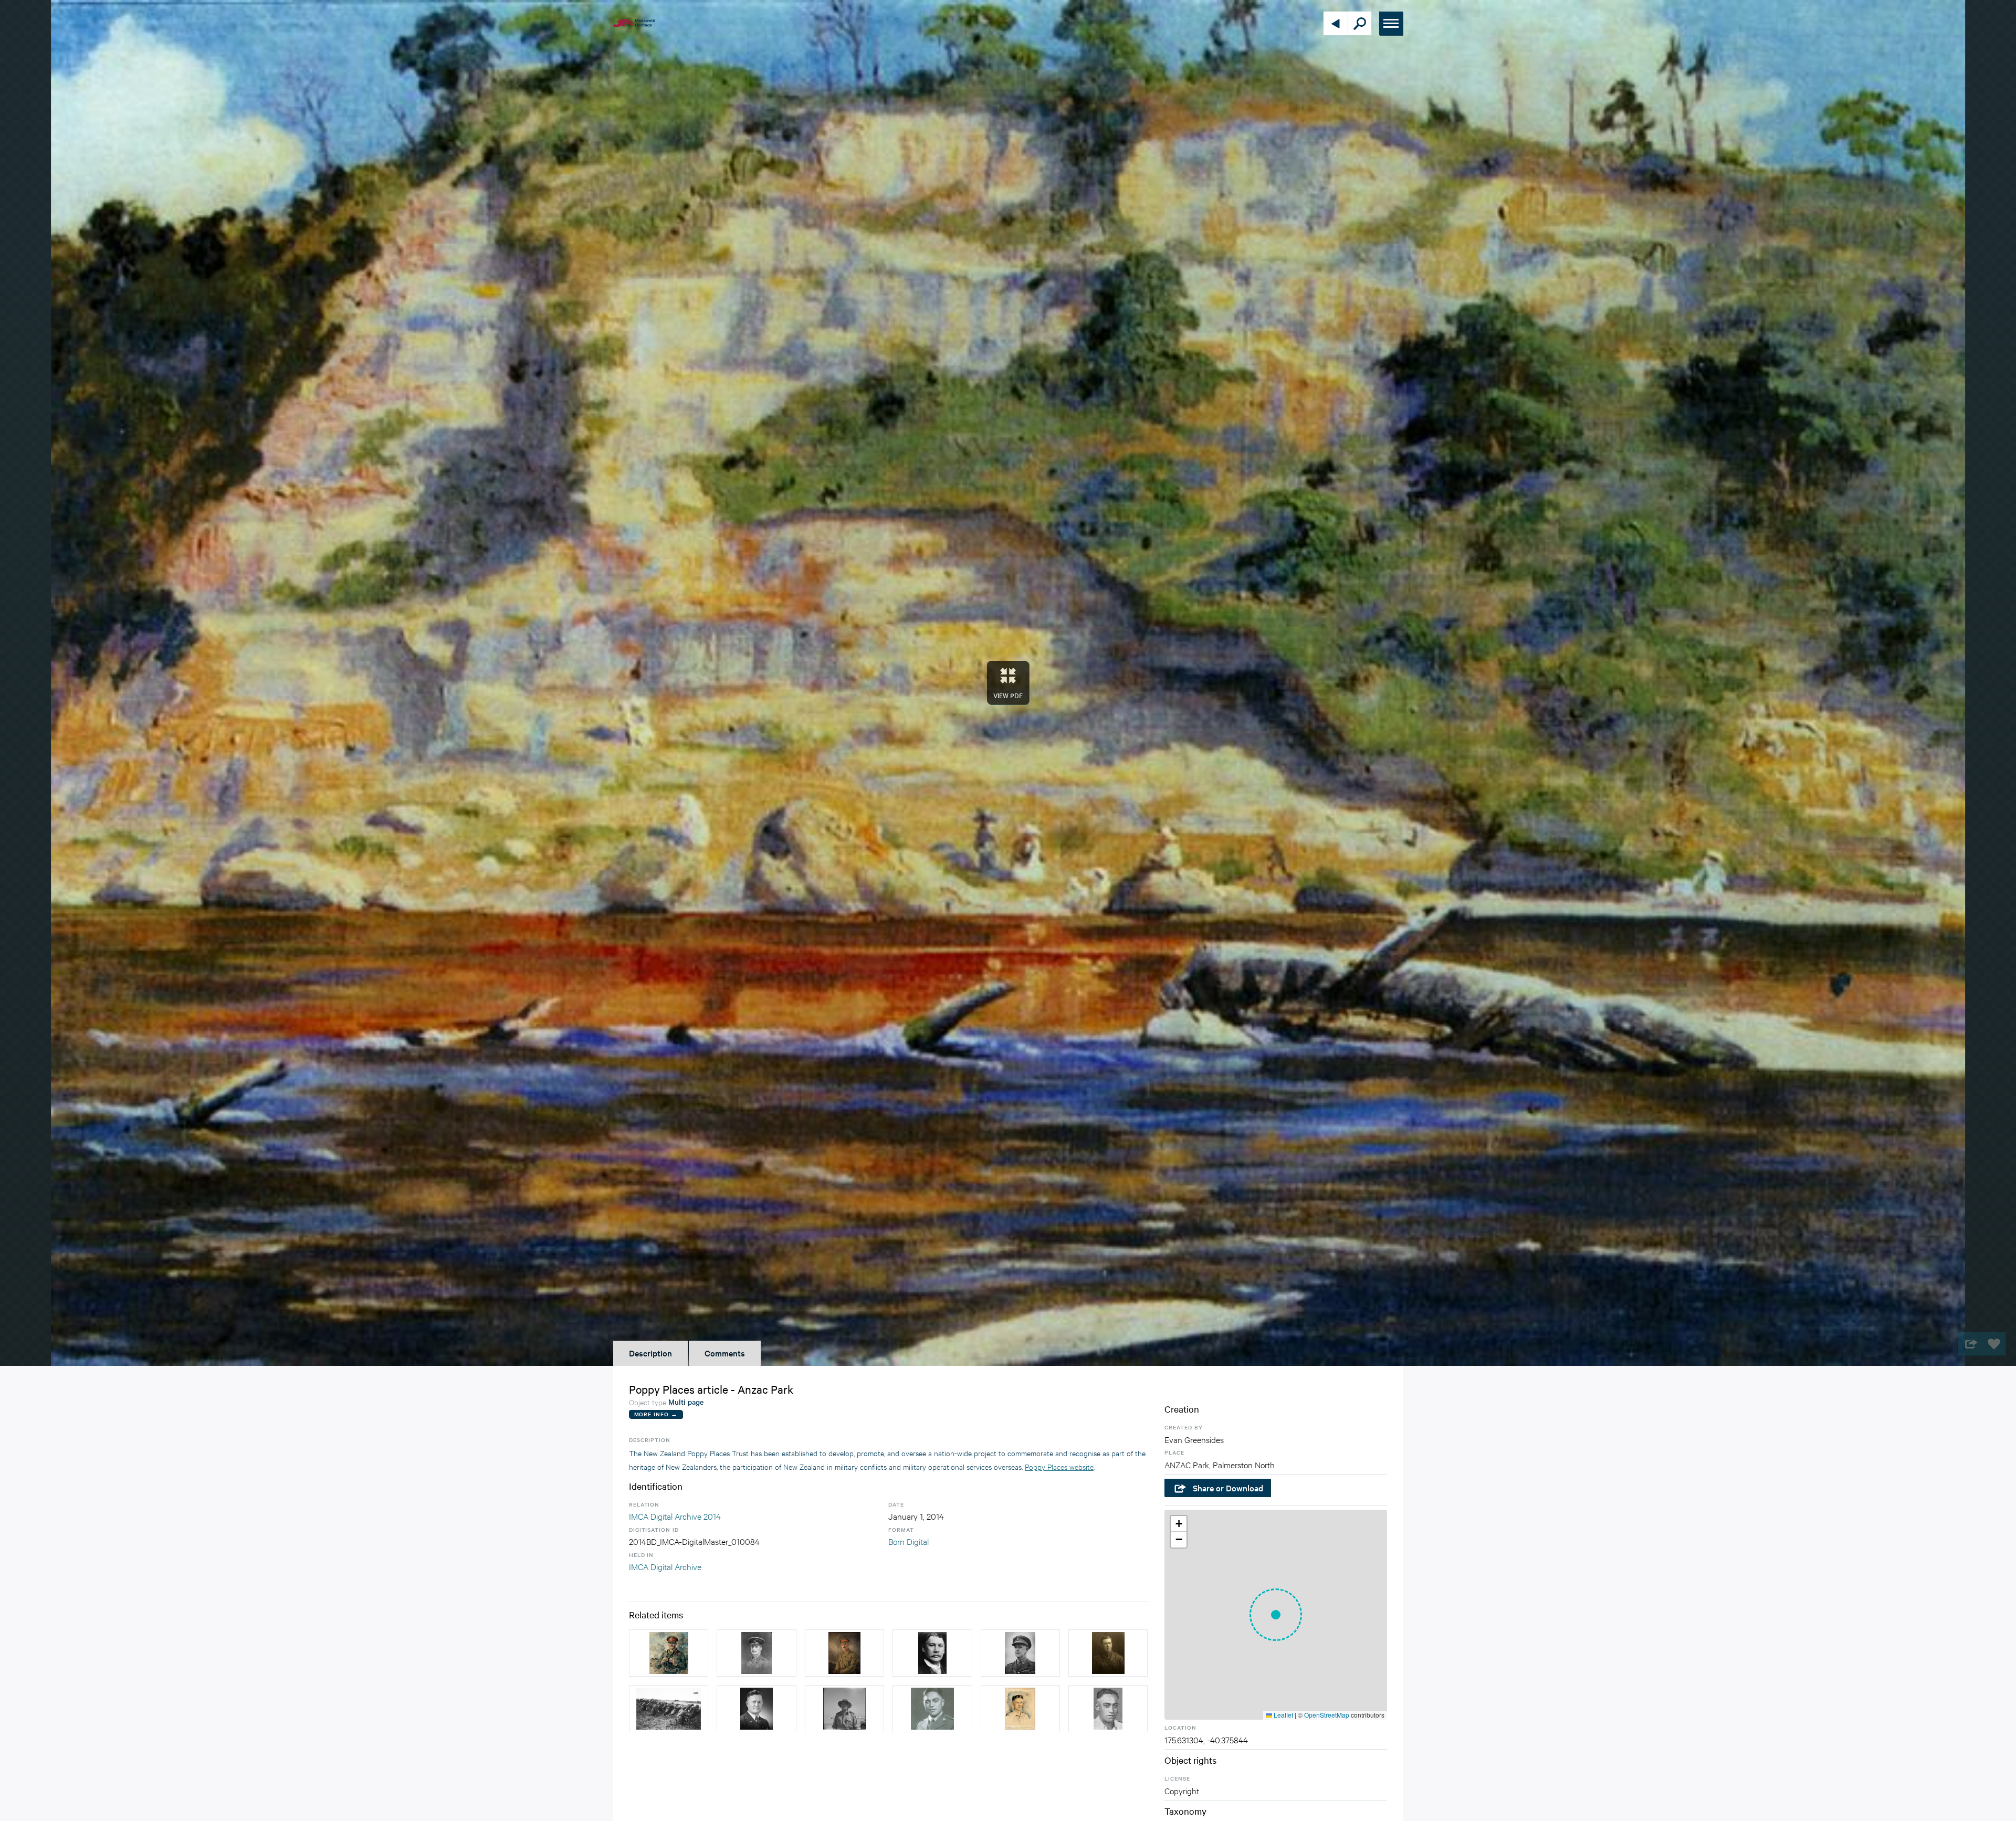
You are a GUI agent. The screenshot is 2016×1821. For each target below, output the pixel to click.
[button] (1276, 1615)
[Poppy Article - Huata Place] (844, 1709)
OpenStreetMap (1327, 1715)
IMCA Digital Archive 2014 (675, 1516)
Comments (725, 1353)
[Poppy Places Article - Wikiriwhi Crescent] (932, 1709)
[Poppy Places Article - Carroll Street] (932, 1653)
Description (650, 1353)
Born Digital (909, 1541)
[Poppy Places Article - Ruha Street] (1108, 1709)
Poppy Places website (1059, 1466)
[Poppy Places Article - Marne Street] (669, 1709)
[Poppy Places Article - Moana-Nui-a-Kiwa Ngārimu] (1020, 1709)
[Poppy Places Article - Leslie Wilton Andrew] (1020, 1653)
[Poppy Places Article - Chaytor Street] (756, 1653)
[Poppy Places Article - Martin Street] (1108, 1653)
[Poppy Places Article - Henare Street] (756, 1709)
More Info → (656, 1414)
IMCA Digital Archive (665, 1566)
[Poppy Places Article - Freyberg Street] (669, 1653)
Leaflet (1283, 1715)
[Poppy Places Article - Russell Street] (844, 1653)
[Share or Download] (1970, 1344)
